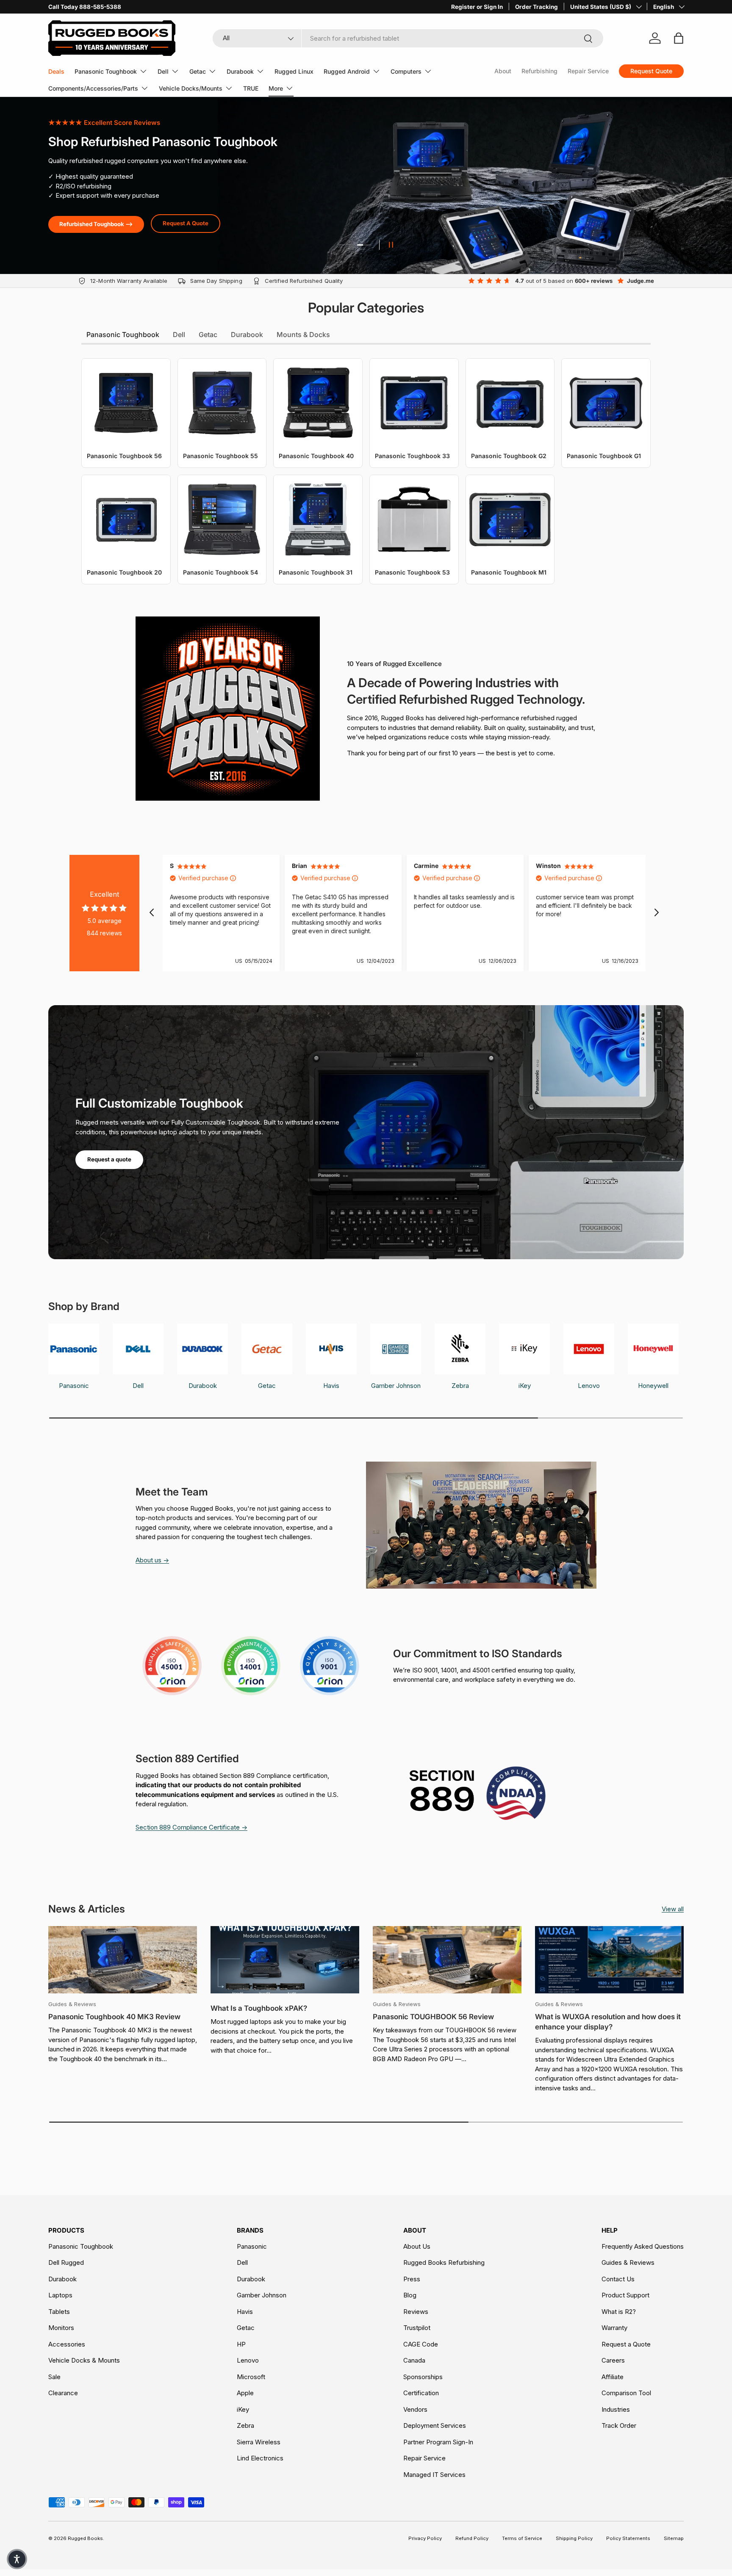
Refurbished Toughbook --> (96, 224)
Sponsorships (423, 2377)
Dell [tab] (179, 334)
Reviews (416, 2312)
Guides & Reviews (628, 2262)
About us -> (152, 1560)
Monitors (61, 2328)
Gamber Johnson (262, 2295)
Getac (198, 71)
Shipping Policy (574, 2538)
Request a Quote (626, 2344)
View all (673, 1909)
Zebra (245, 2425)
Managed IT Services (434, 2475)
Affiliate (613, 2377)
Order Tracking (537, 7)
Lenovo (248, 2360)
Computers (406, 71)
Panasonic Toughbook (106, 71)
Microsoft (251, 2377)
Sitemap (674, 2538)
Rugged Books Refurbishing (444, 2262)
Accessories (67, 2344)
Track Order (619, 2425)
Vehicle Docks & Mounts (84, 2360)
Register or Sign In (477, 7)
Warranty (614, 2328)
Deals (56, 71)
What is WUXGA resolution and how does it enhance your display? (608, 2022)
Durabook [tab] (247, 334)
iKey (243, 2409)
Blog (410, 2295)
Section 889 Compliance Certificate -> (191, 1827)
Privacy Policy (425, 2538)
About (503, 71)
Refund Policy (472, 2538)
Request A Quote (186, 223)
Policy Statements (628, 2538)
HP (241, 2344)
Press (412, 2279)
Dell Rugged (66, 2262)
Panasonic (252, 2246)
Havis (245, 2312)
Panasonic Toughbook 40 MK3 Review (114, 2017)
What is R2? (619, 2312)
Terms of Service (522, 2538)
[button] (17, 2559)
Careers (613, 2360)
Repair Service (588, 71)
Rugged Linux (294, 71)
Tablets (59, 2312)
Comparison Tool (626, 2393)
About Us (417, 2246)
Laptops (60, 2295)
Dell (163, 71)
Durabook (240, 71)
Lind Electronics (260, 2458)
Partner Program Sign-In (438, 2442)
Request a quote (109, 1159)
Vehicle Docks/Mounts (191, 88)
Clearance (63, 2393)
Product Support (625, 2295)
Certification (421, 2393)
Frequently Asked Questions (643, 2246)
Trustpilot (417, 2328)
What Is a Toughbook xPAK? (259, 2008)
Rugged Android (347, 71)
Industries (616, 2409)
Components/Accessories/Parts (93, 88)
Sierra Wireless (259, 2442)
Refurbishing (539, 71)
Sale (54, 2377)
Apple (245, 2393)
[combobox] (408, 38)
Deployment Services (435, 2425)
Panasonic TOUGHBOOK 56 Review (433, 2017)
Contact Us (618, 2279)
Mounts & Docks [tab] (303, 334)
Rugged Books (85, 2538)
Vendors (415, 2409)
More (276, 88)
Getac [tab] (208, 334)
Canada (414, 2360)
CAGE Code (421, 2344)
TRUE (251, 88)
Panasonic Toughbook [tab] (123, 334)
